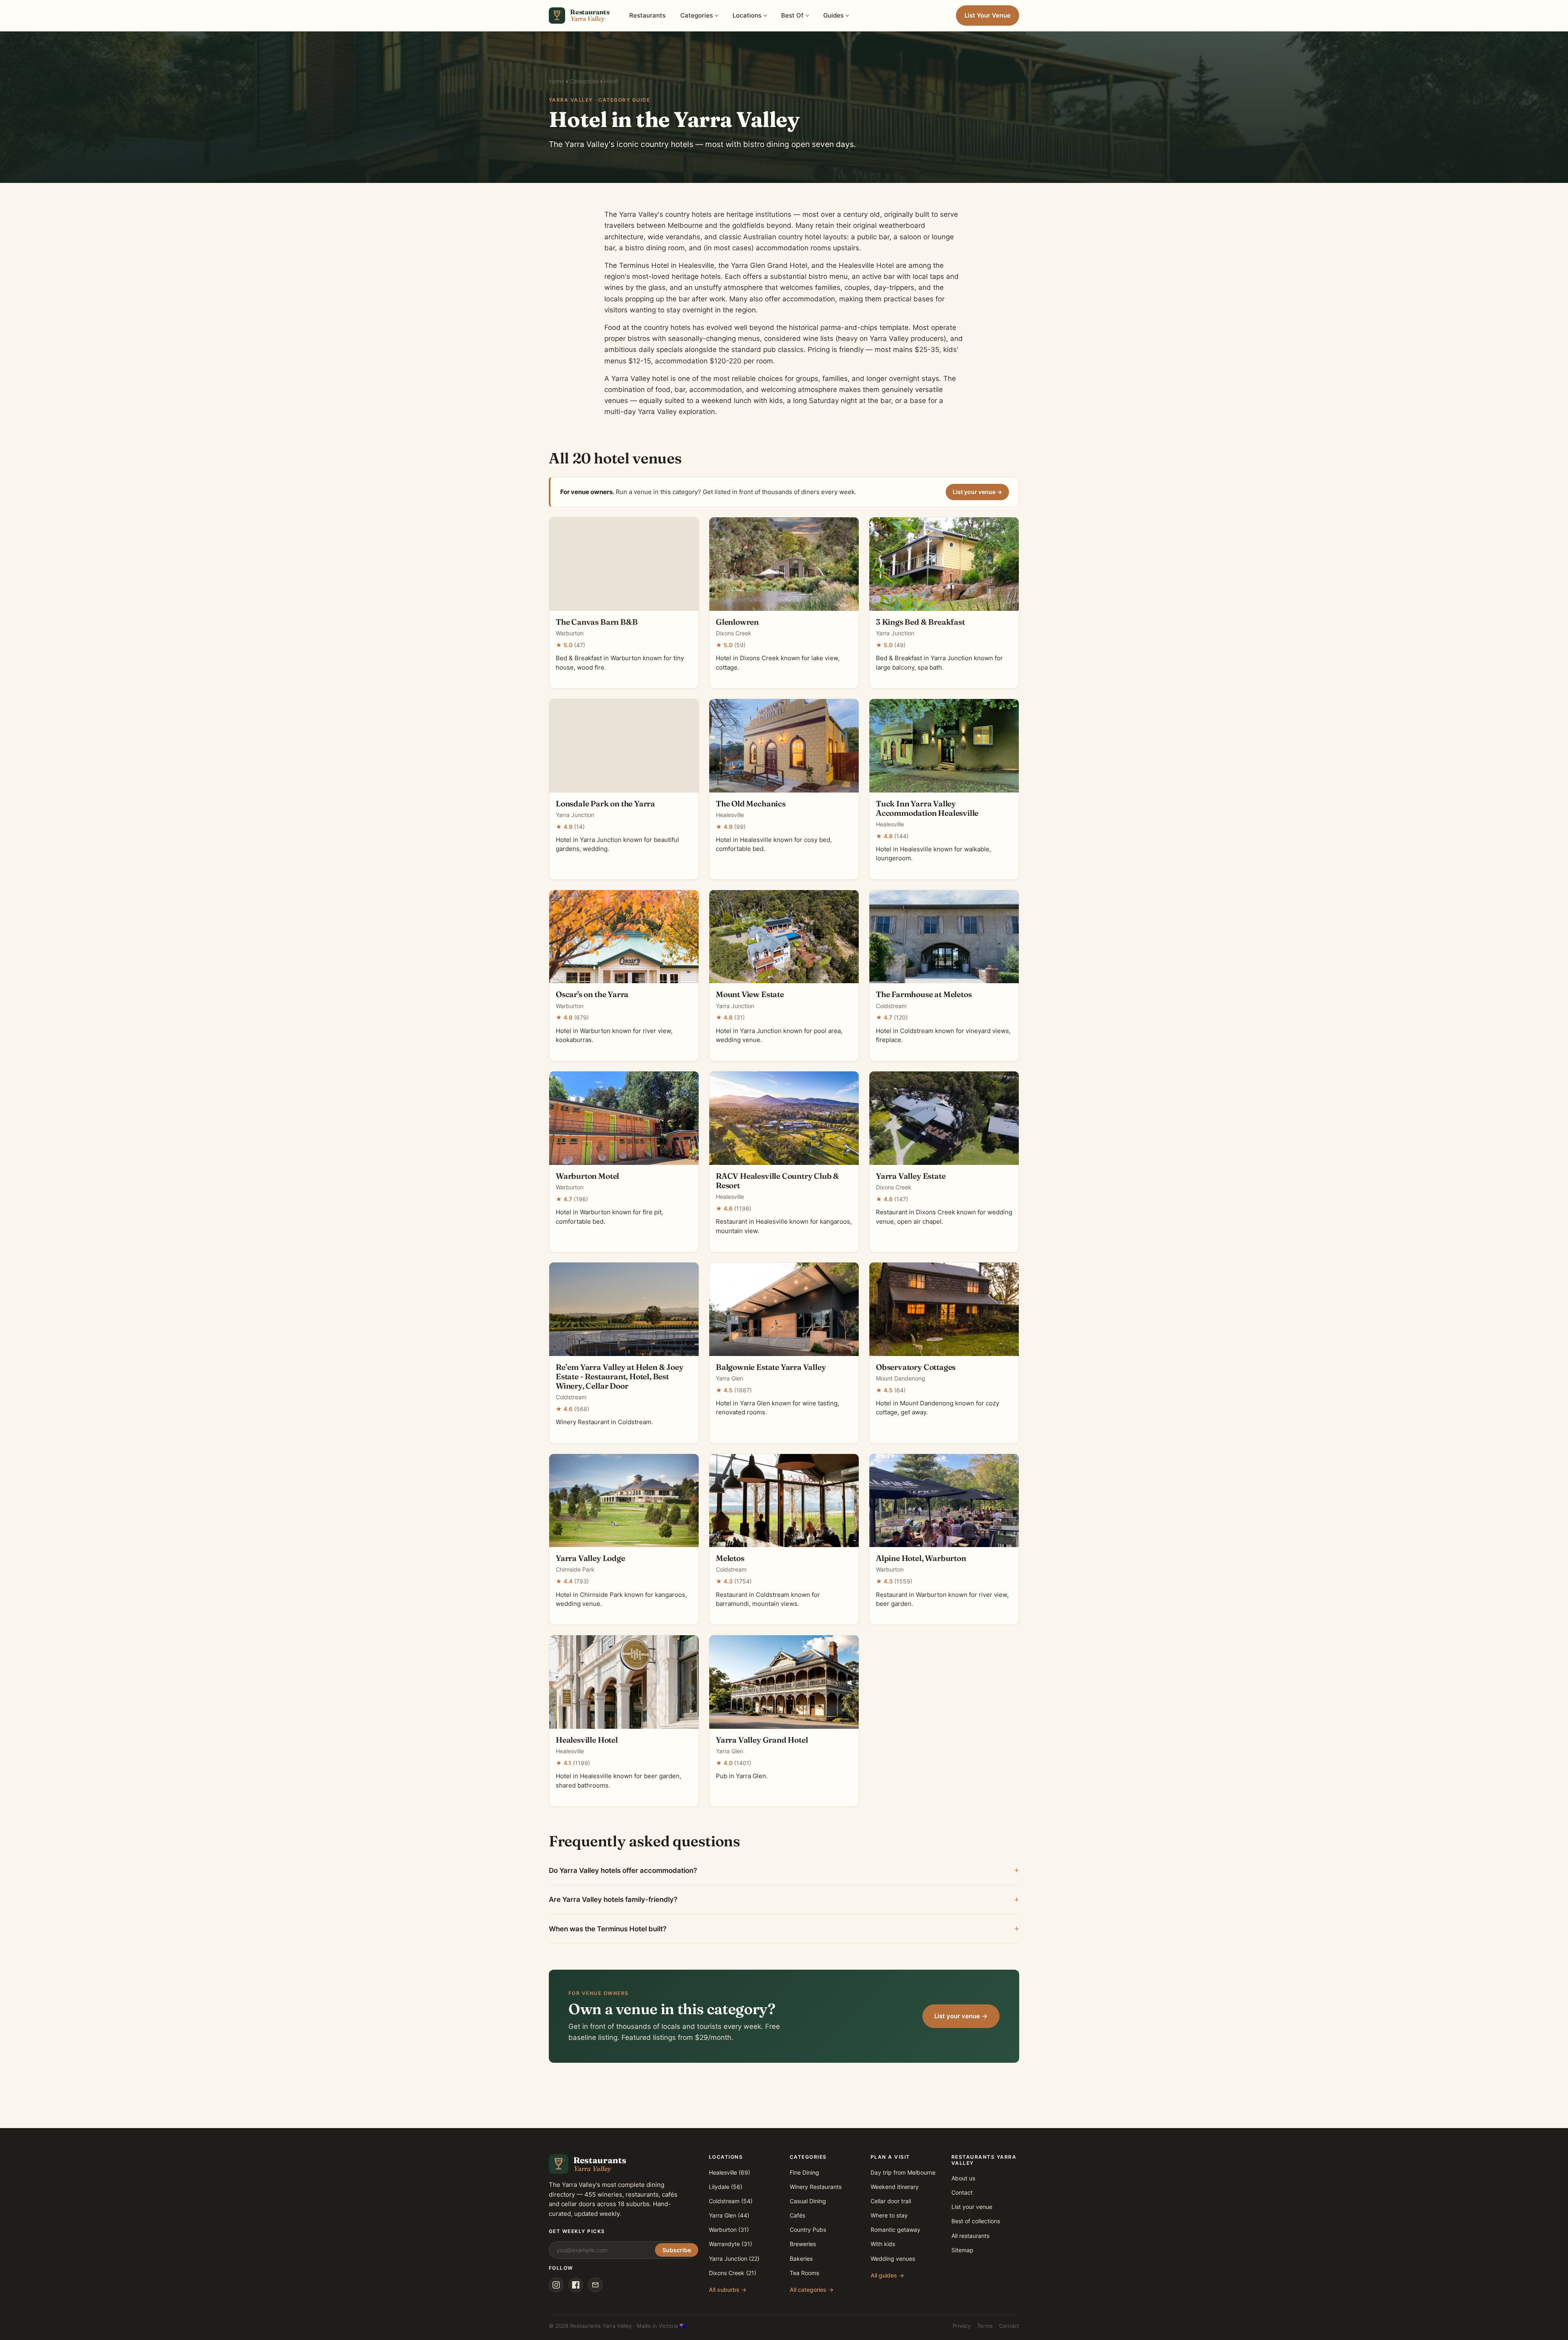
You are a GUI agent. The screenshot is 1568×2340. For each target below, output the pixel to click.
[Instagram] (556, 2285)
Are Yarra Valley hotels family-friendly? (613, 1899)
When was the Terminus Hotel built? (608, 1929)
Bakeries (801, 2259)
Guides (833, 15)
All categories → (812, 2290)
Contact (962, 2192)
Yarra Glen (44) (729, 2215)
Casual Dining (808, 2201)
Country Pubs (808, 2230)
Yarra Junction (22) (734, 2259)
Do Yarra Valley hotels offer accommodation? (623, 1870)
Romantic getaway (895, 2230)
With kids (883, 2244)
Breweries (803, 2244)
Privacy (962, 2326)
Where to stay (889, 2215)
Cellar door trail (891, 2201)
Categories (697, 15)
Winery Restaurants (816, 2187)
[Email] (595, 2285)
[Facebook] (576, 2285)
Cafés (797, 2215)
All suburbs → (728, 2290)
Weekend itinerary (895, 2187)
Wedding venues (893, 2259)
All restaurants (970, 2236)
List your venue (972, 2207)
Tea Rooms (804, 2273)
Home (557, 81)
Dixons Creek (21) (733, 2273)
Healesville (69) (729, 2172)
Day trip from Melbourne (903, 2172)
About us (963, 2178)
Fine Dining (804, 2172)
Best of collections (976, 2221)
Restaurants (647, 15)
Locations (747, 15)
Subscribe (677, 2250)
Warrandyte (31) (731, 2244)
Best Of (792, 15)
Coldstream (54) (731, 2201)
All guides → (888, 2275)
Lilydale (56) (726, 2187)
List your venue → (977, 492)
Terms (985, 2326)
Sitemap (962, 2250)
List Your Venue (988, 15)
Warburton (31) (729, 2230)
